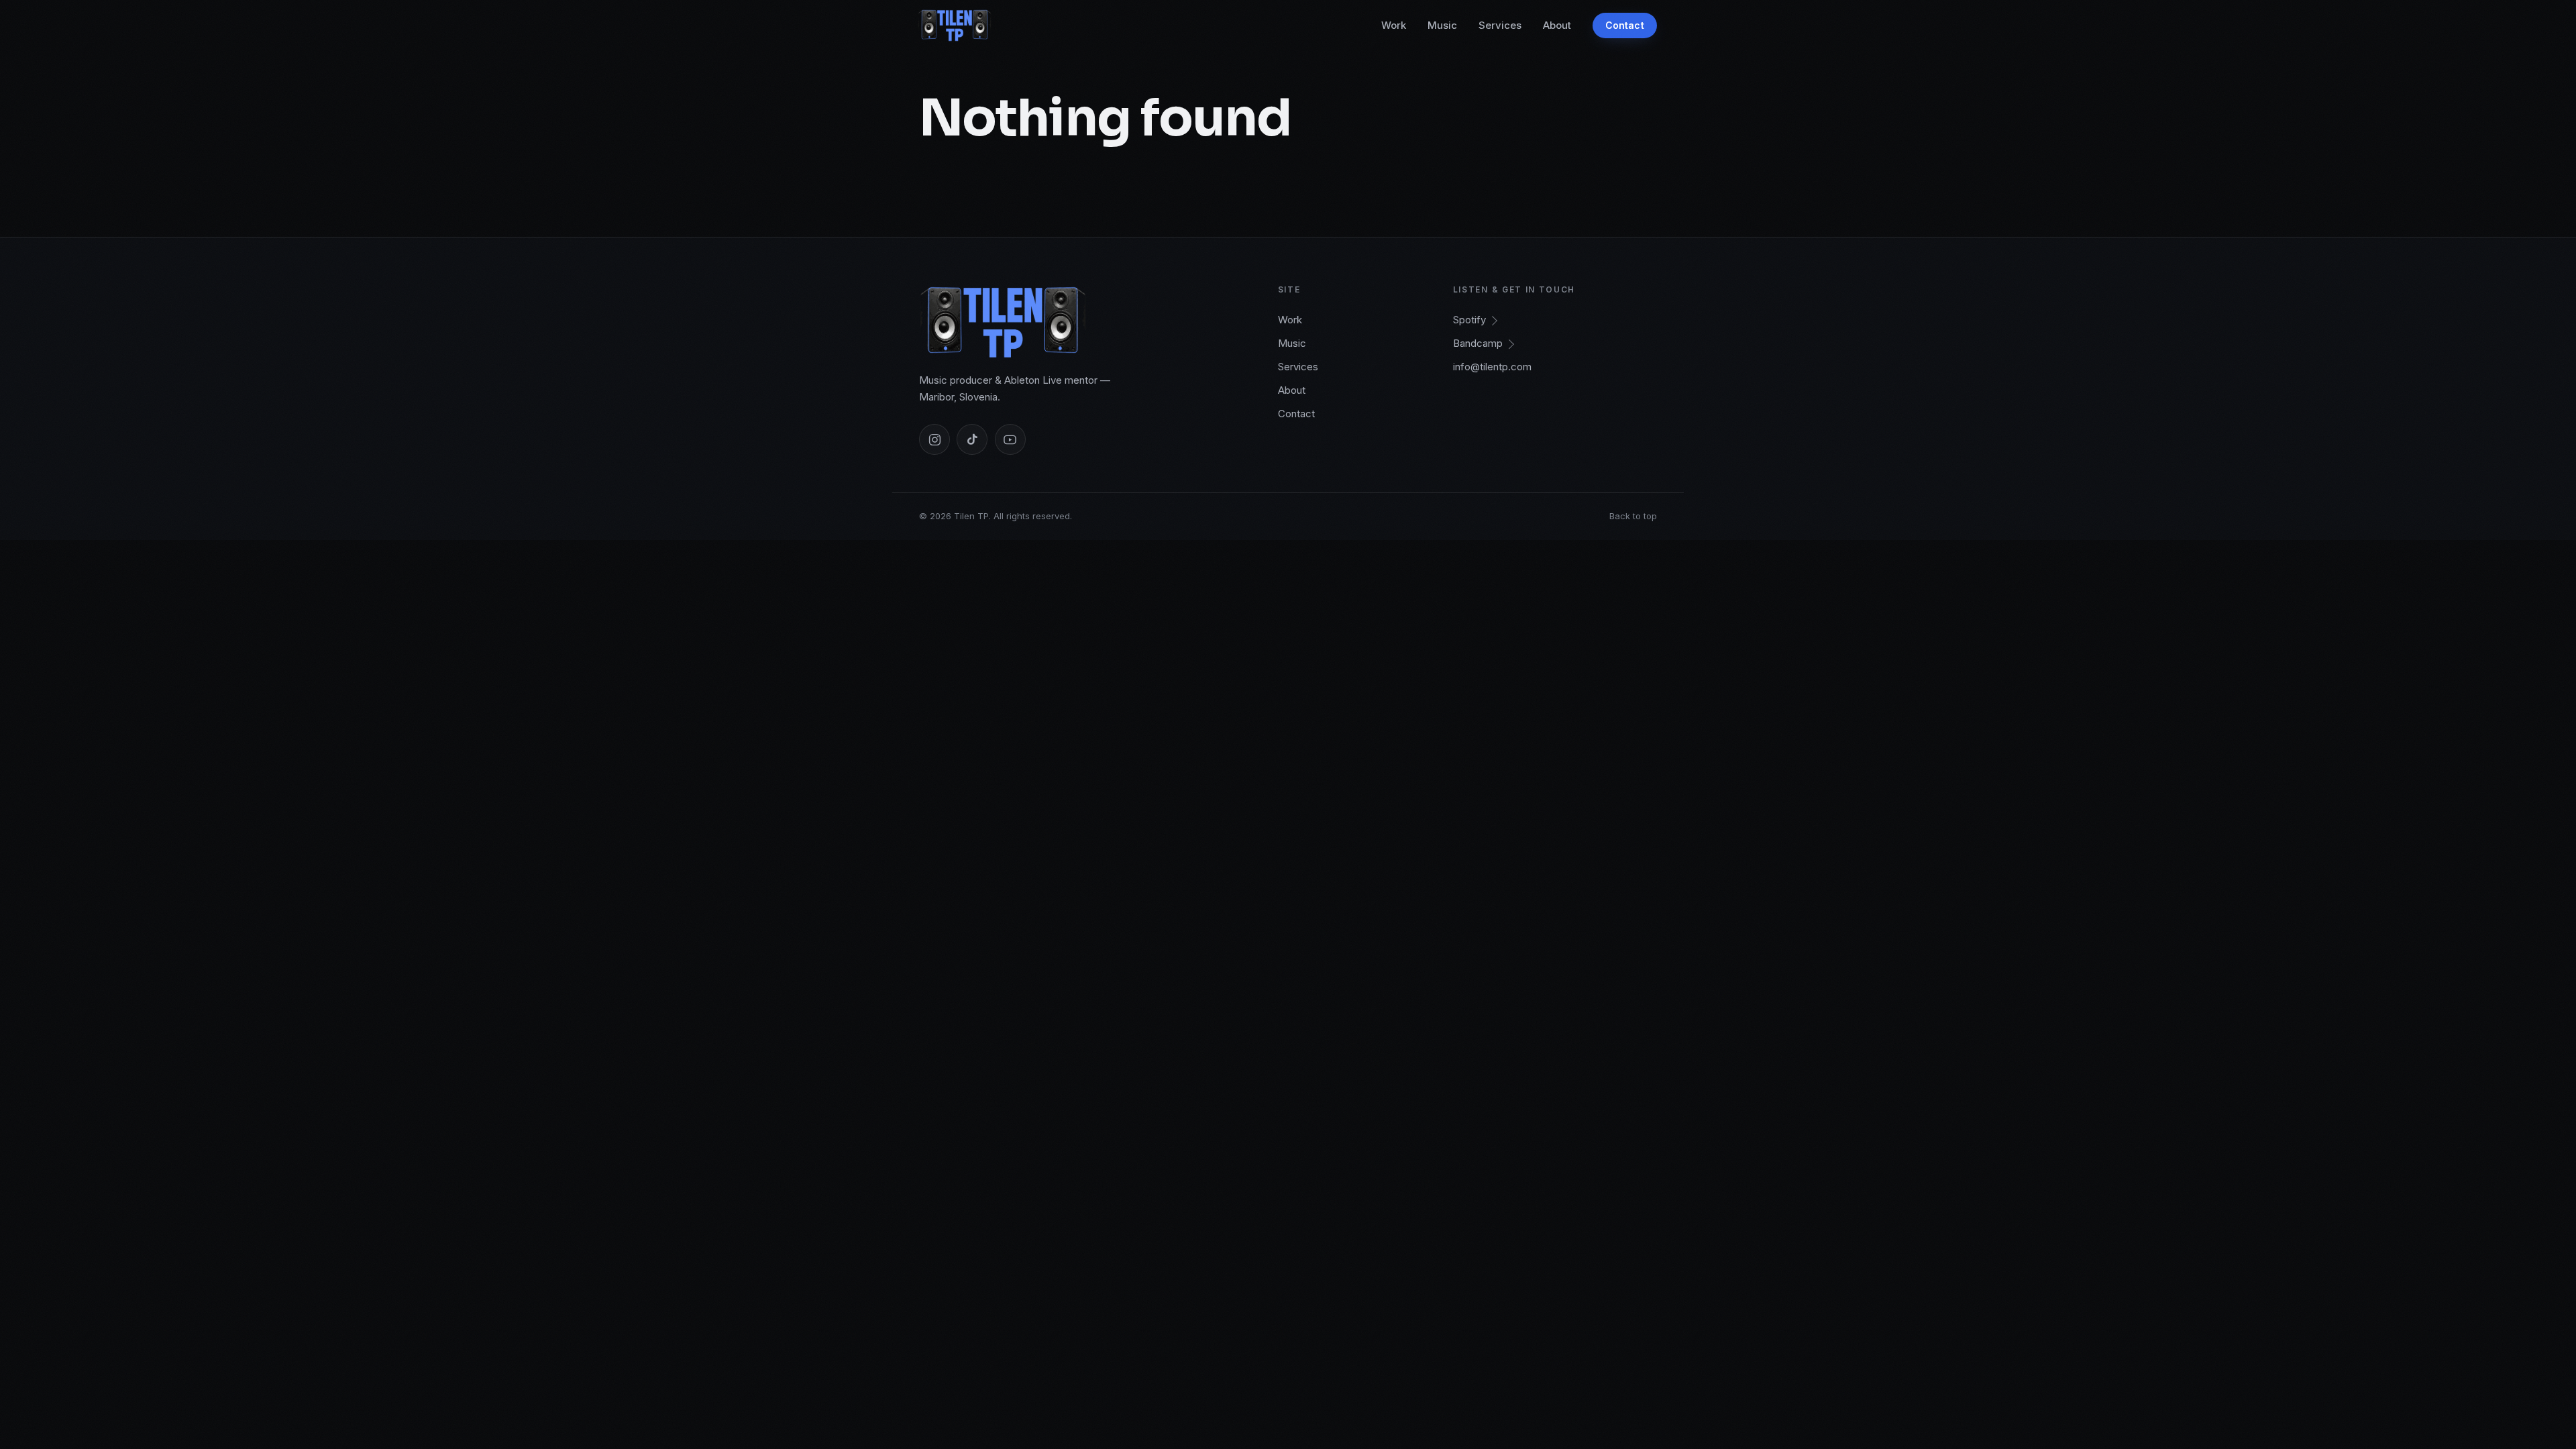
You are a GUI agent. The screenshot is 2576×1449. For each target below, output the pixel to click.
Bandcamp (1478, 343)
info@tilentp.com (1492, 367)
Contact (1625, 25)
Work (1394, 25)
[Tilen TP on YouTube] (1010, 439)
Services (1500, 25)
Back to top (1633, 516)
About (1557, 25)
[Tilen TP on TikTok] (972, 439)
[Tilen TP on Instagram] (934, 439)
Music (1442, 25)
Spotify (1469, 320)
